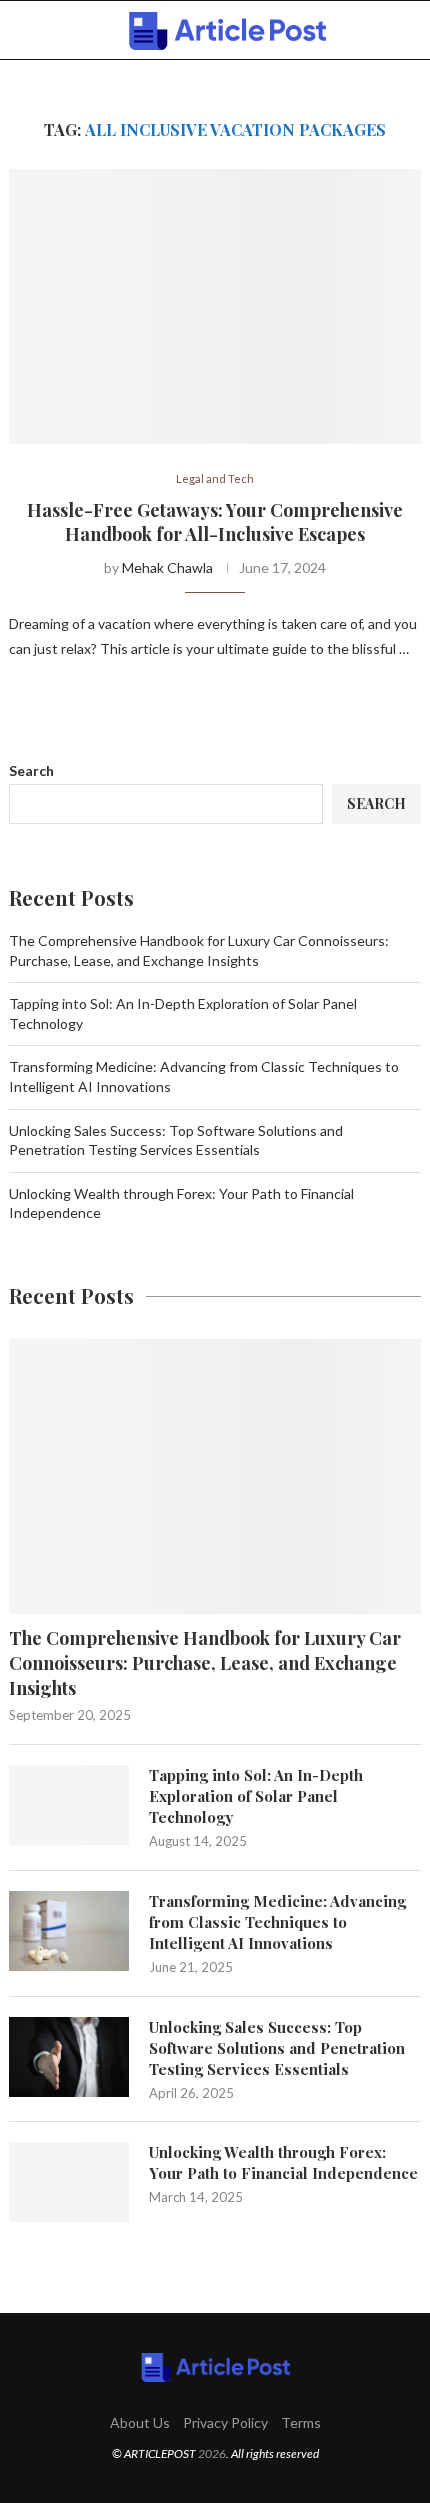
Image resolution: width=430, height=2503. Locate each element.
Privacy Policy (225, 2422)
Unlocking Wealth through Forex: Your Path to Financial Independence (283, 2162)
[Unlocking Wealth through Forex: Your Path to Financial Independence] (69, 2182)
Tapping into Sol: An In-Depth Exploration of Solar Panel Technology (256, 1796)
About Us (140, 2422)
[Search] (410, 31)
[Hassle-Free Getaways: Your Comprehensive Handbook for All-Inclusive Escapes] (215, 306)
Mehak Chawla (167, 567)
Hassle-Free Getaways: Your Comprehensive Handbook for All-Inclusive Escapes (215, 522)
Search (31, 770)
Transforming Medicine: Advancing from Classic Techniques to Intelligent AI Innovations (277, 1922)
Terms (301, 2422)
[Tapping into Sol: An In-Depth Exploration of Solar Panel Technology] (69, 1805)
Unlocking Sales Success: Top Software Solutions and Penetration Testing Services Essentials (277, 2048)
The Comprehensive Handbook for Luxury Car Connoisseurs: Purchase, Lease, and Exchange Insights (205, 1663)
